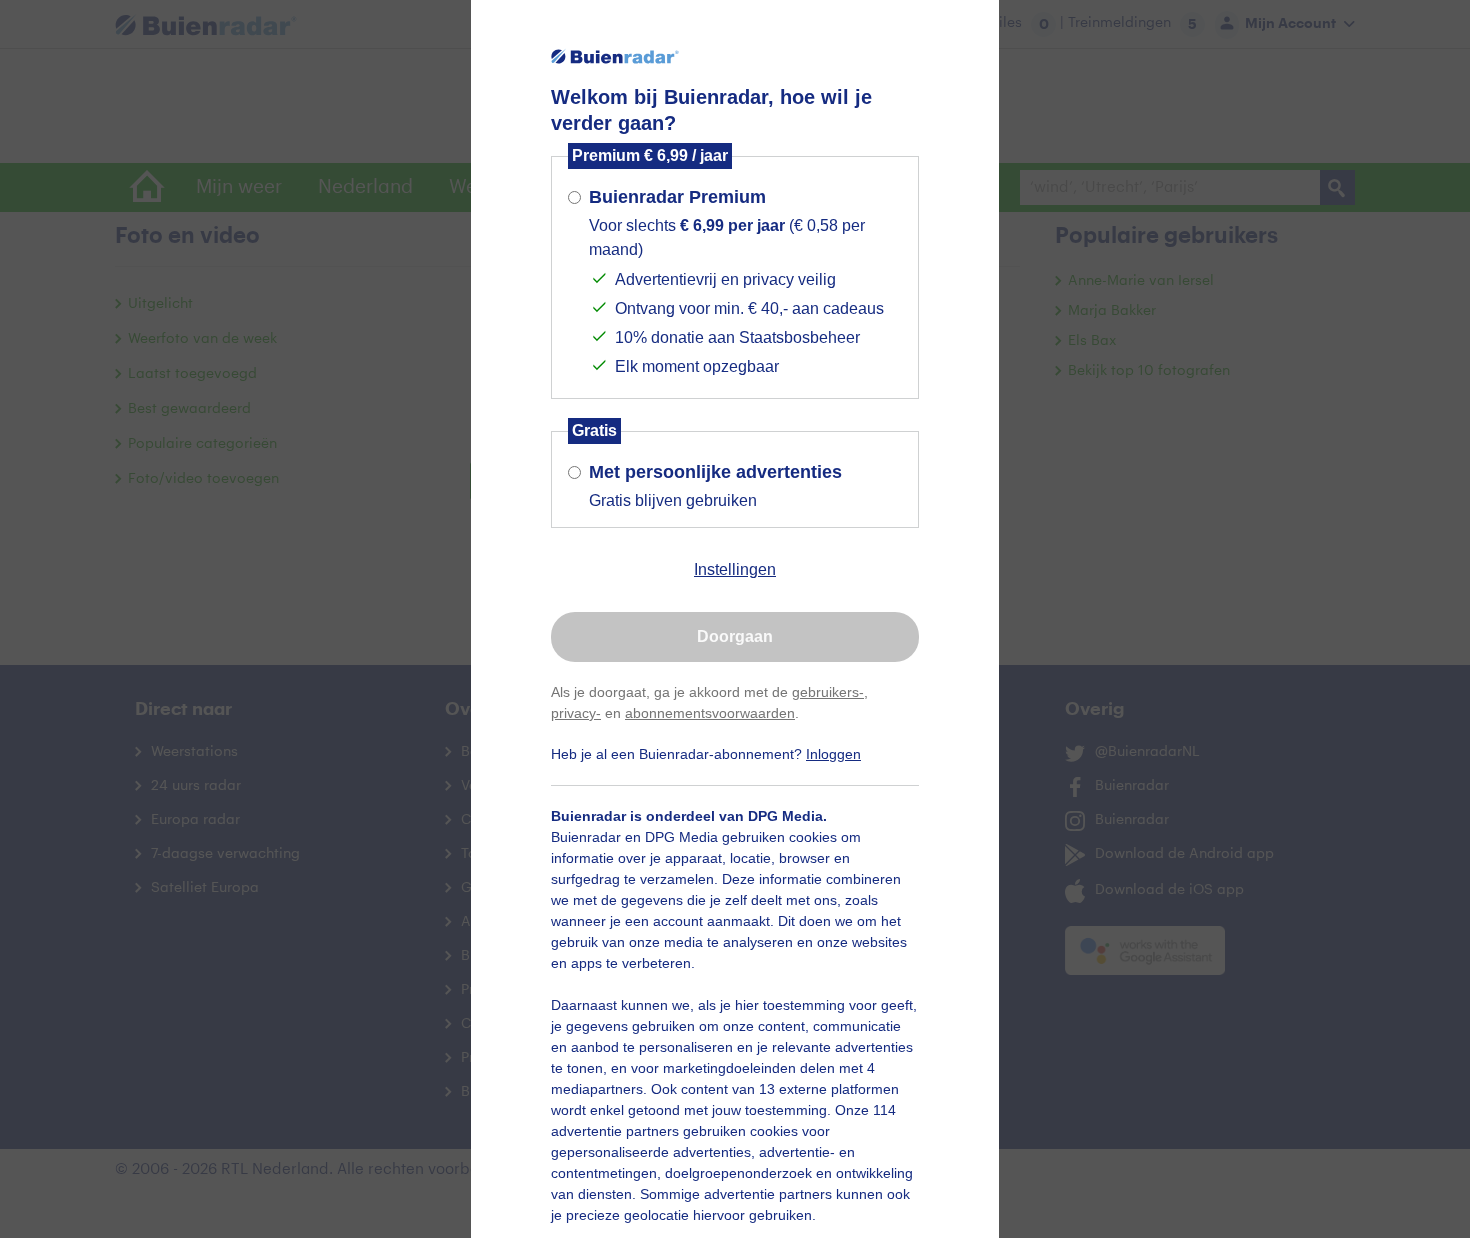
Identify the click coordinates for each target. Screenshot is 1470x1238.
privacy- (576, 713)
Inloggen (833, 754)
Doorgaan (735, 636)
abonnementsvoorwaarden (710, 713)
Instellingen (735, 569)
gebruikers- (828, 692)
